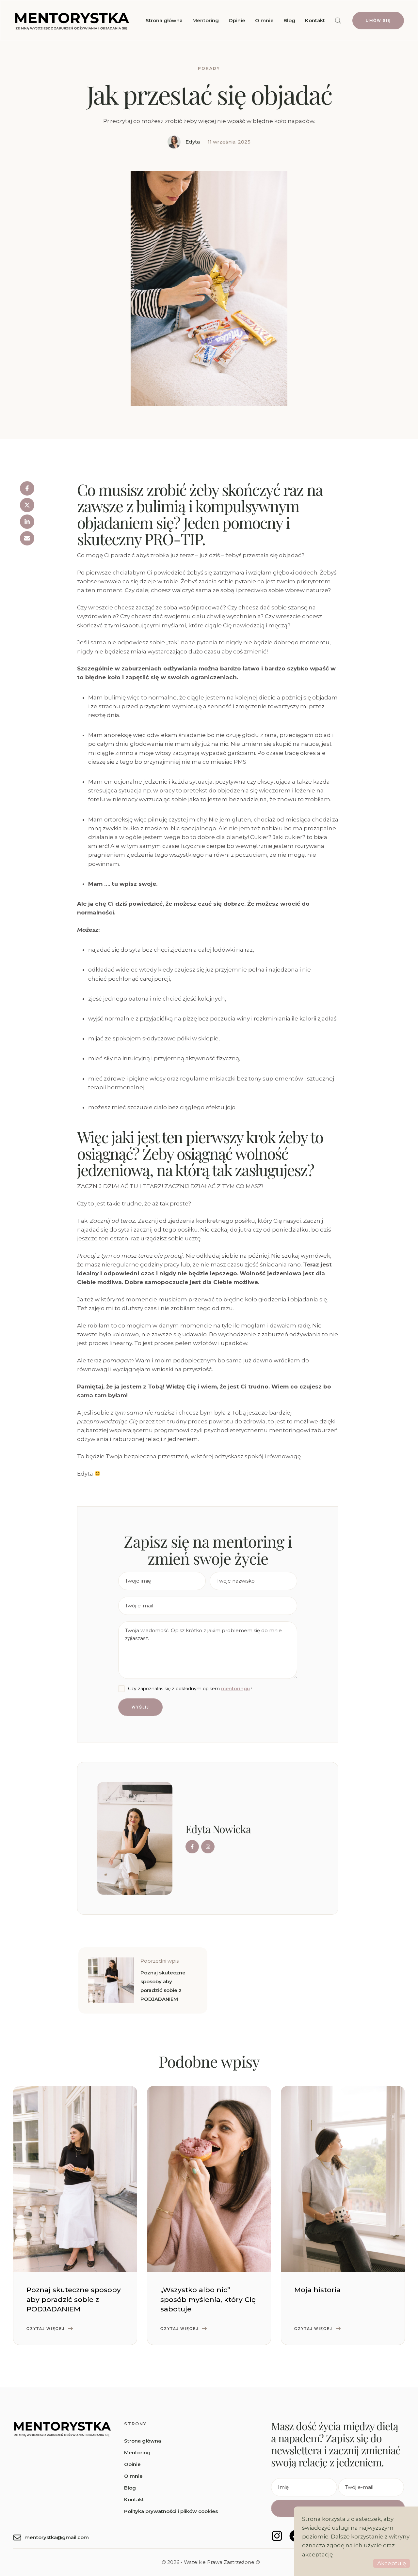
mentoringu (235, 1689)
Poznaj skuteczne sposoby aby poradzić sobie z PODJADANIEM (74, 2299)
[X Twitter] (27, 505)
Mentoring (137, 2453)
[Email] (27, 538)
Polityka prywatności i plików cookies (171, 2511)
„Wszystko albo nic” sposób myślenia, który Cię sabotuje (208, 2299)
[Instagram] (277, 2536)
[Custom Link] (192, 1847)
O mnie (133, 2476)
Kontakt (134, 2499)
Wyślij (140, 1707)
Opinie (132, 2464)
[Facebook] (27, 488)
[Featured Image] (75, 2179)
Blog (130, 2488)
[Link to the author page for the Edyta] (174, 142)
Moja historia (317, 2290)
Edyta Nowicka (218, 1829)
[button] (338, 21)
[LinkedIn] (27, 522)
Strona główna (143, 2441)
